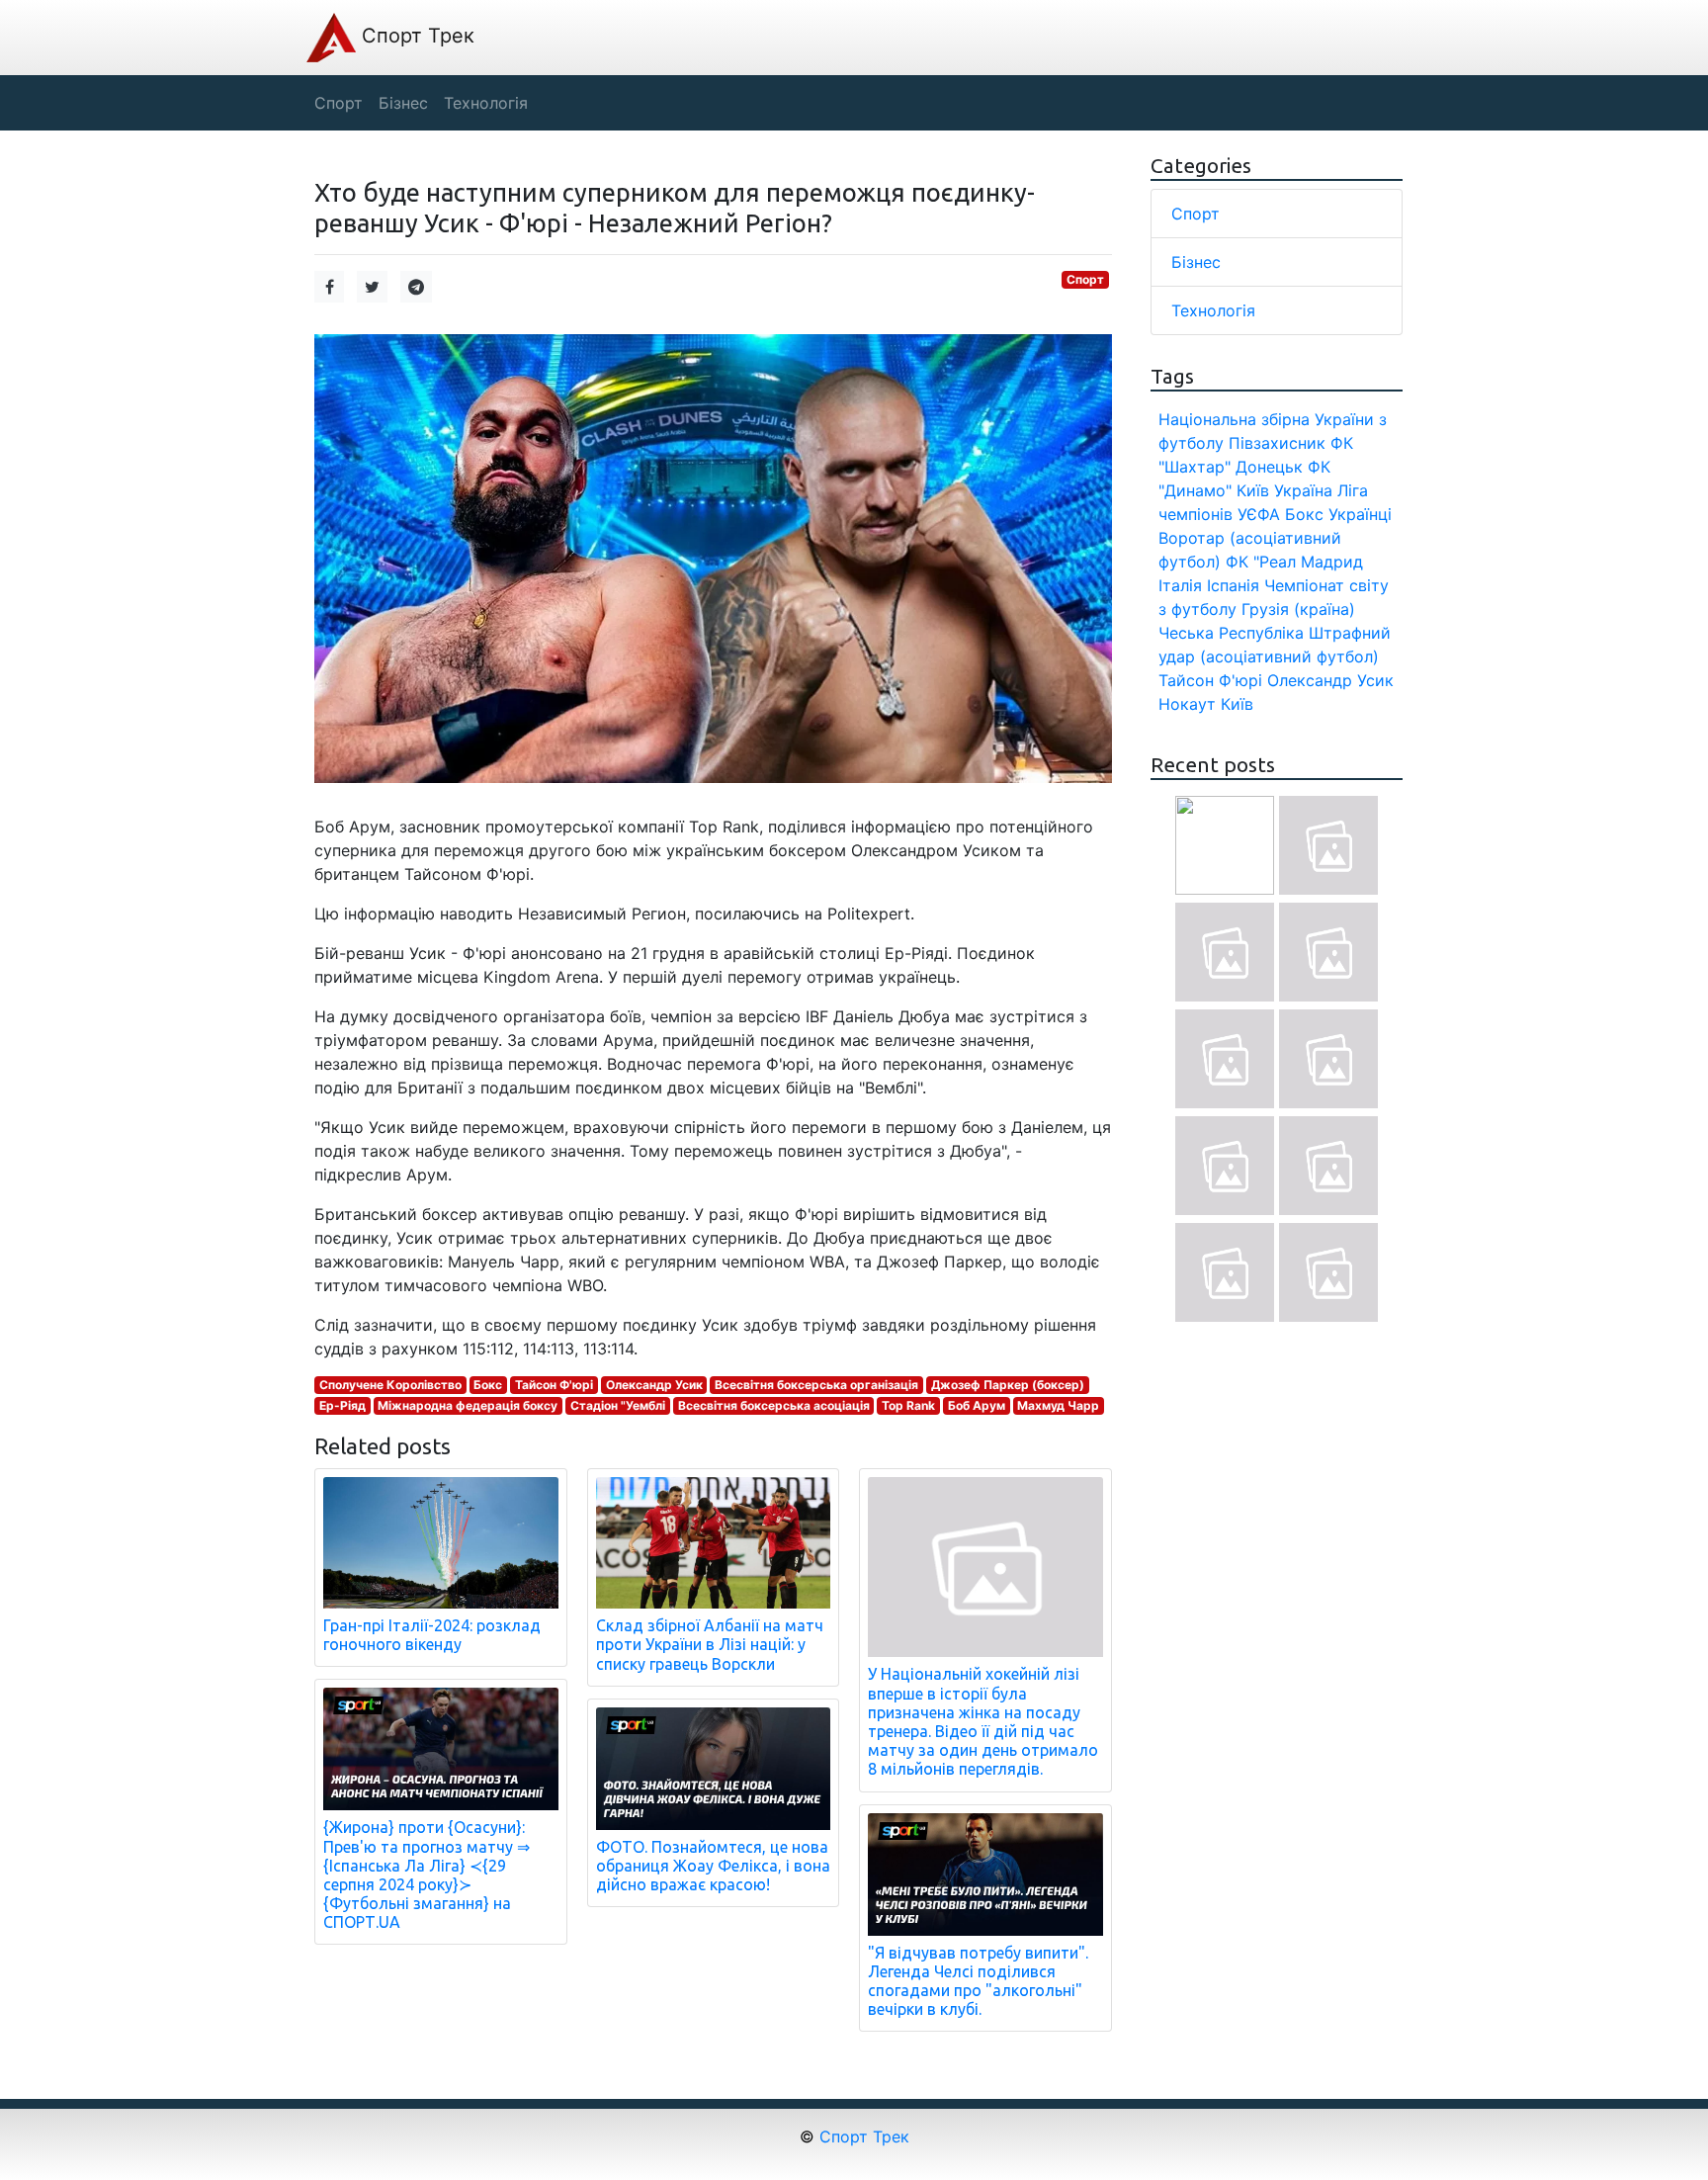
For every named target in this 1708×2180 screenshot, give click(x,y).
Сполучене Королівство (390, 1385)
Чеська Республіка (1231, 633)
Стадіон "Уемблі (618, 1405)
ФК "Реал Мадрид (1294, 562)
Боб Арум (977, 1405)
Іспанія (1233, 585)
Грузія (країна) (1298, 609)
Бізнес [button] (403, 103)
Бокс (488, 1385)
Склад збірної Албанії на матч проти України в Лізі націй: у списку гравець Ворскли (710, 1644)
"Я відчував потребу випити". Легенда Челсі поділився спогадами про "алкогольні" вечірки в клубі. (978, 1981)
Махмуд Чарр (1058, 1405)
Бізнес (1196, 262)
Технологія (1213, 310)
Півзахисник (1277, 443)
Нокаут (1187, 704)
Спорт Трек (415, 36)
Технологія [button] (486, 103)
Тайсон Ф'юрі (554, 1385)
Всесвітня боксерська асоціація (774, 1405)
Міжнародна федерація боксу (468, 1405)
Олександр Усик (654, 1385)
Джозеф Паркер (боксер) (1008, 1385)
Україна (1303, 490)
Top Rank (908, 1405)
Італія (1180, 585)
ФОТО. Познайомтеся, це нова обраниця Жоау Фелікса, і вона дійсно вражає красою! (713, 1866)
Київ (1237, 704)
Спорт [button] (339, 103)
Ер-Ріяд (342, 1405)
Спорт (1085, 279)
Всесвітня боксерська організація (816, 1385)
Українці (1360, 514)
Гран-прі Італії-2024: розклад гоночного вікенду (432, 1635)
